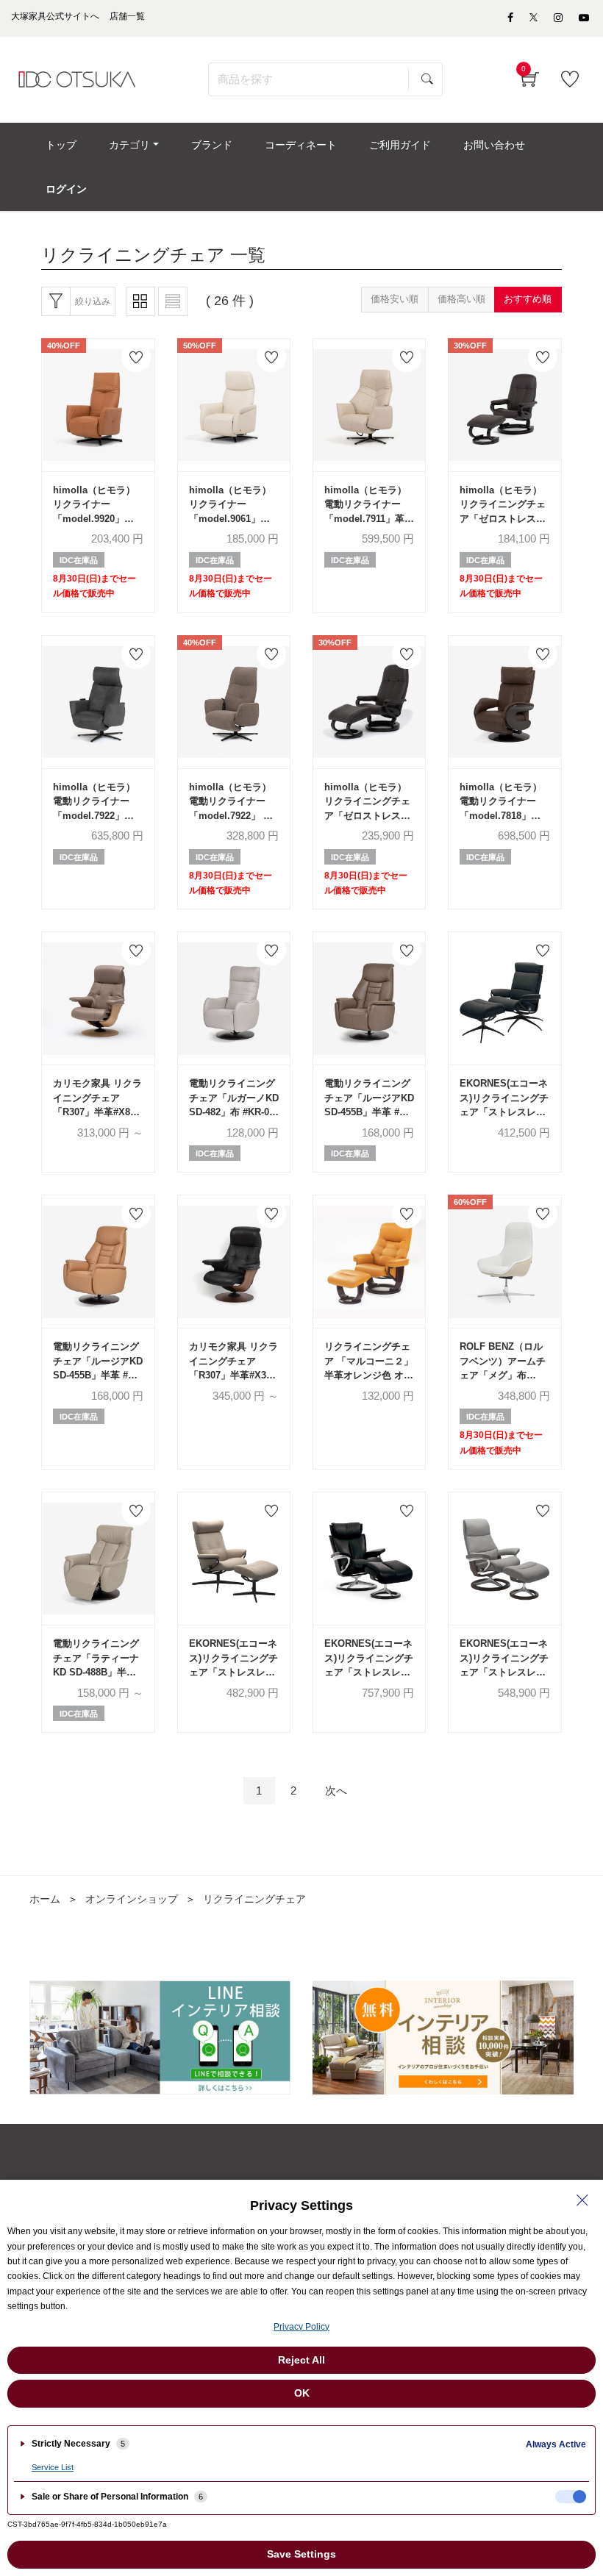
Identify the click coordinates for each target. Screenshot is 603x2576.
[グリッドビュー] (140, 301)
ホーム (45, 1899)
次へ (336, 1790)
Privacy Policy (301, 2327)
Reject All (301, 2360)
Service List (53, 2467)
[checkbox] (571, 2497)
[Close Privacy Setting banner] (582, 2200)
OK (302, 2393)
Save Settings (301, 2554)
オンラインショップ (132, 1899)
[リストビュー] (173, 301)
